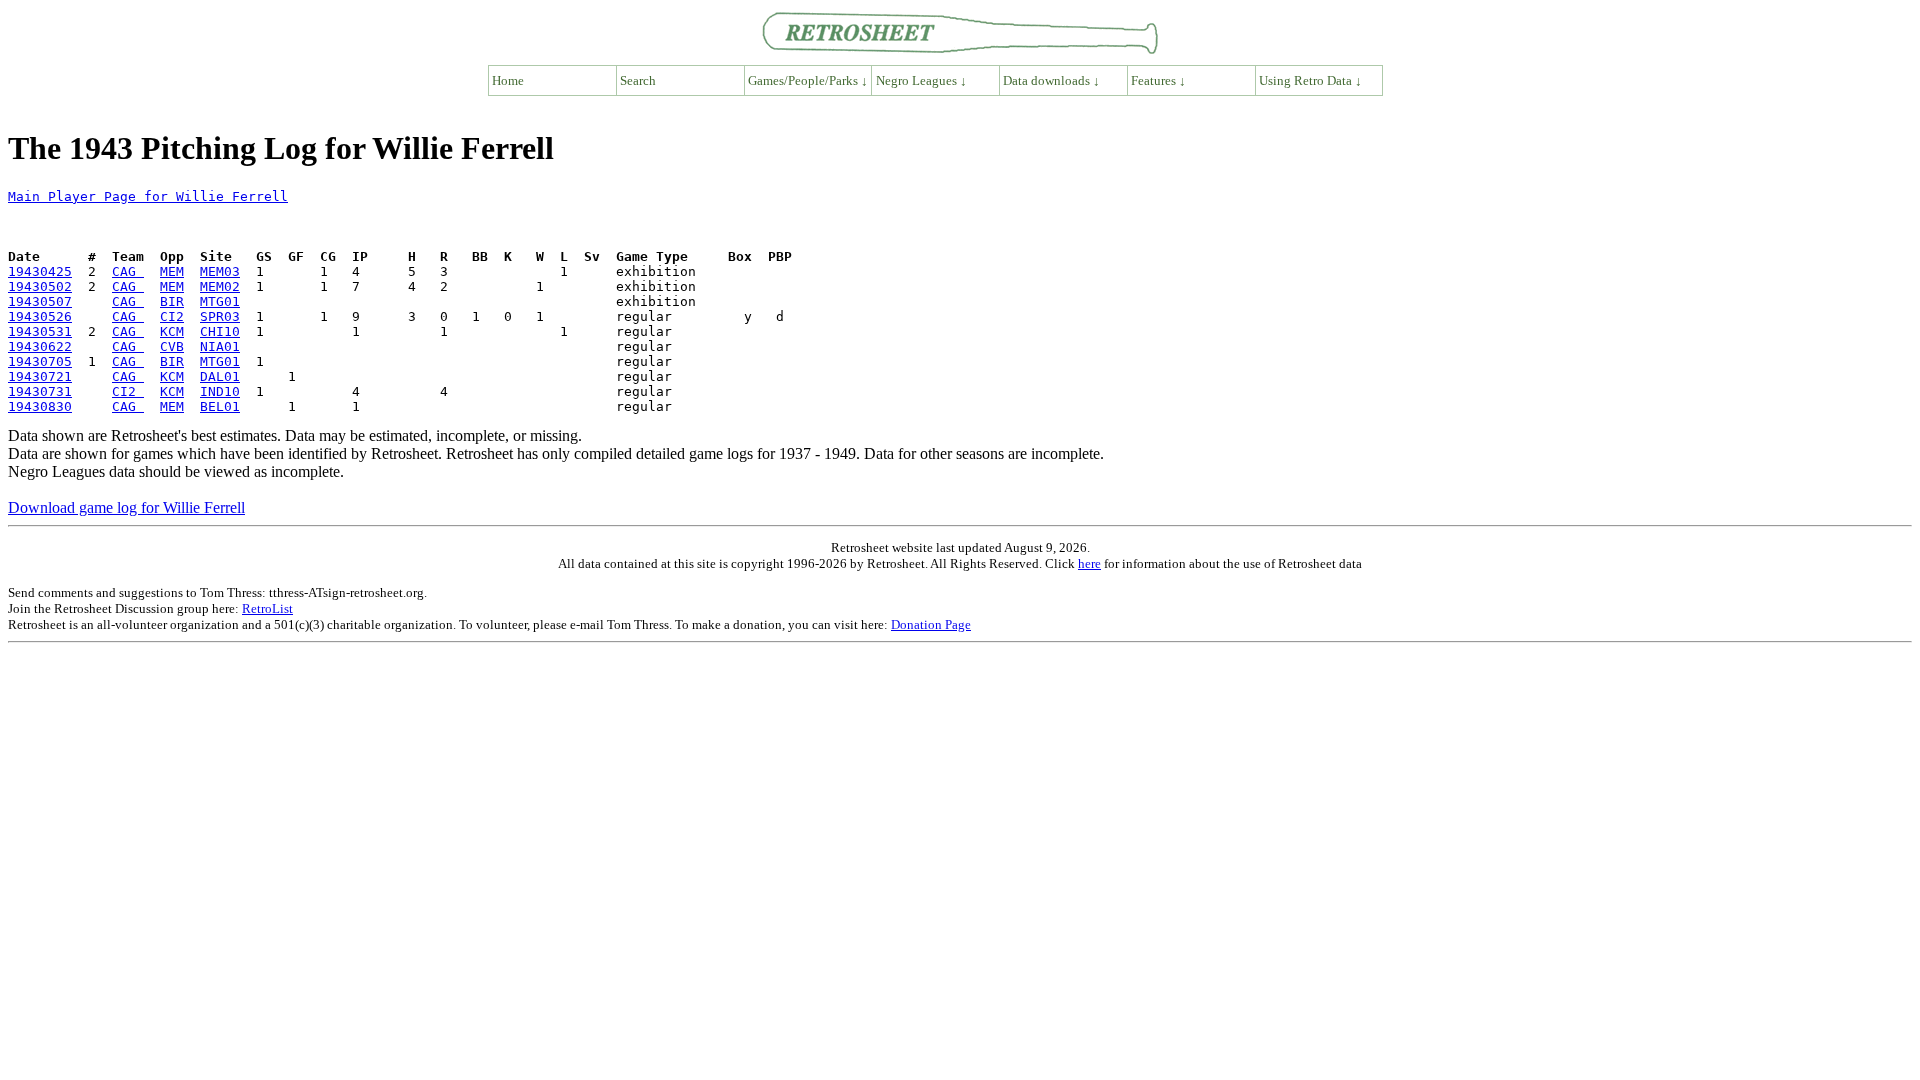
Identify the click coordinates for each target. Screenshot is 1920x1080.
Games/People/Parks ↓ (808, 80)
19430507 (40, 301)
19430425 (40, 271)
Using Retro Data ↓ (1310, 80)
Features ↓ (1158, 80)
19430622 (40, 346)
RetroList (267, 608)
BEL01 (220, 406)
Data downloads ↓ (1051, 80)
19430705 (40, 361)
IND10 (220, 391)
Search (638, 80)
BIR (172, 301)
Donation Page (931, 624)
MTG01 (220, 301)
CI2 (172, 316)
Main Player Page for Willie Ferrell (148, 196)
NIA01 (220, 346)
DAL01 (220, 376)
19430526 (40, 316)
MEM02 (220, 286)
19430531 (40, 331)
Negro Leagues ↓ (921, 80)
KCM (172, 331)
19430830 (40, 406)
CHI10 (220, 331)
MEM (172, 271)
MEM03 (220, 271)
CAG (128, 271)
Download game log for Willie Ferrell (126, 507)
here (1089, 563)
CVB (172, 346)
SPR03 (220, 316)
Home (508, 80)
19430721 (40, 376)
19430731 (40, 391)
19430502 (40, 286)
